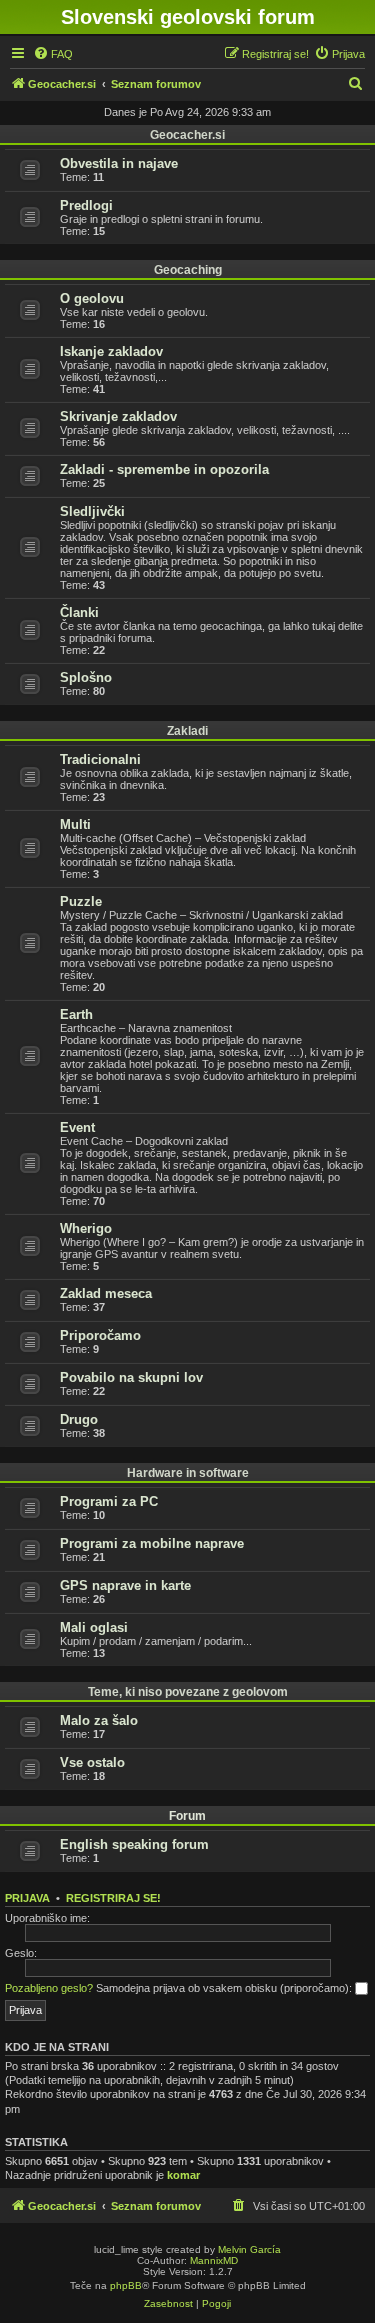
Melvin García (249, 2249)
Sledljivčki (92, 511)
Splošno (86, 677)
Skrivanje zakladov (118, 416)
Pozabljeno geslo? (49, 1988)
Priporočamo (100, 1335)
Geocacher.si (187, 135)
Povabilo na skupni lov (131, 1377)
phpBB (126, 2285)
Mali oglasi (94, 1627)
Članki (79, 612)
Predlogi (86, 205)
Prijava (27, 1898)
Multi (75, 824)
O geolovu (92, 298)
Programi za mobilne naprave (152, 1543)
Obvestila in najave (119, 163)
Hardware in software (188, 1473)
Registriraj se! (113, 1898)
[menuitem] (53, 54)
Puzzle (81, 901)
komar (183, 2175)
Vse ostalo (92, 1762)
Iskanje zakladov (111, 351)
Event (77, 1127)
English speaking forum (134, 1844)
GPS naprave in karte (125, 1585)
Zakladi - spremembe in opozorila (164, 469)
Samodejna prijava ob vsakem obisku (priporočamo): (225, 1988)
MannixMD (214, 2260)
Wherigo (86, 1228)
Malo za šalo (99, 1720)
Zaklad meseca (106, 1293)
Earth (76, 1014)
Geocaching (188, 270)
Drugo (79, 1419)
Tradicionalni (100, 759)
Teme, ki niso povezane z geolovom (188, 1692)
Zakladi (187, 731)
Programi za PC (109, 1501)
